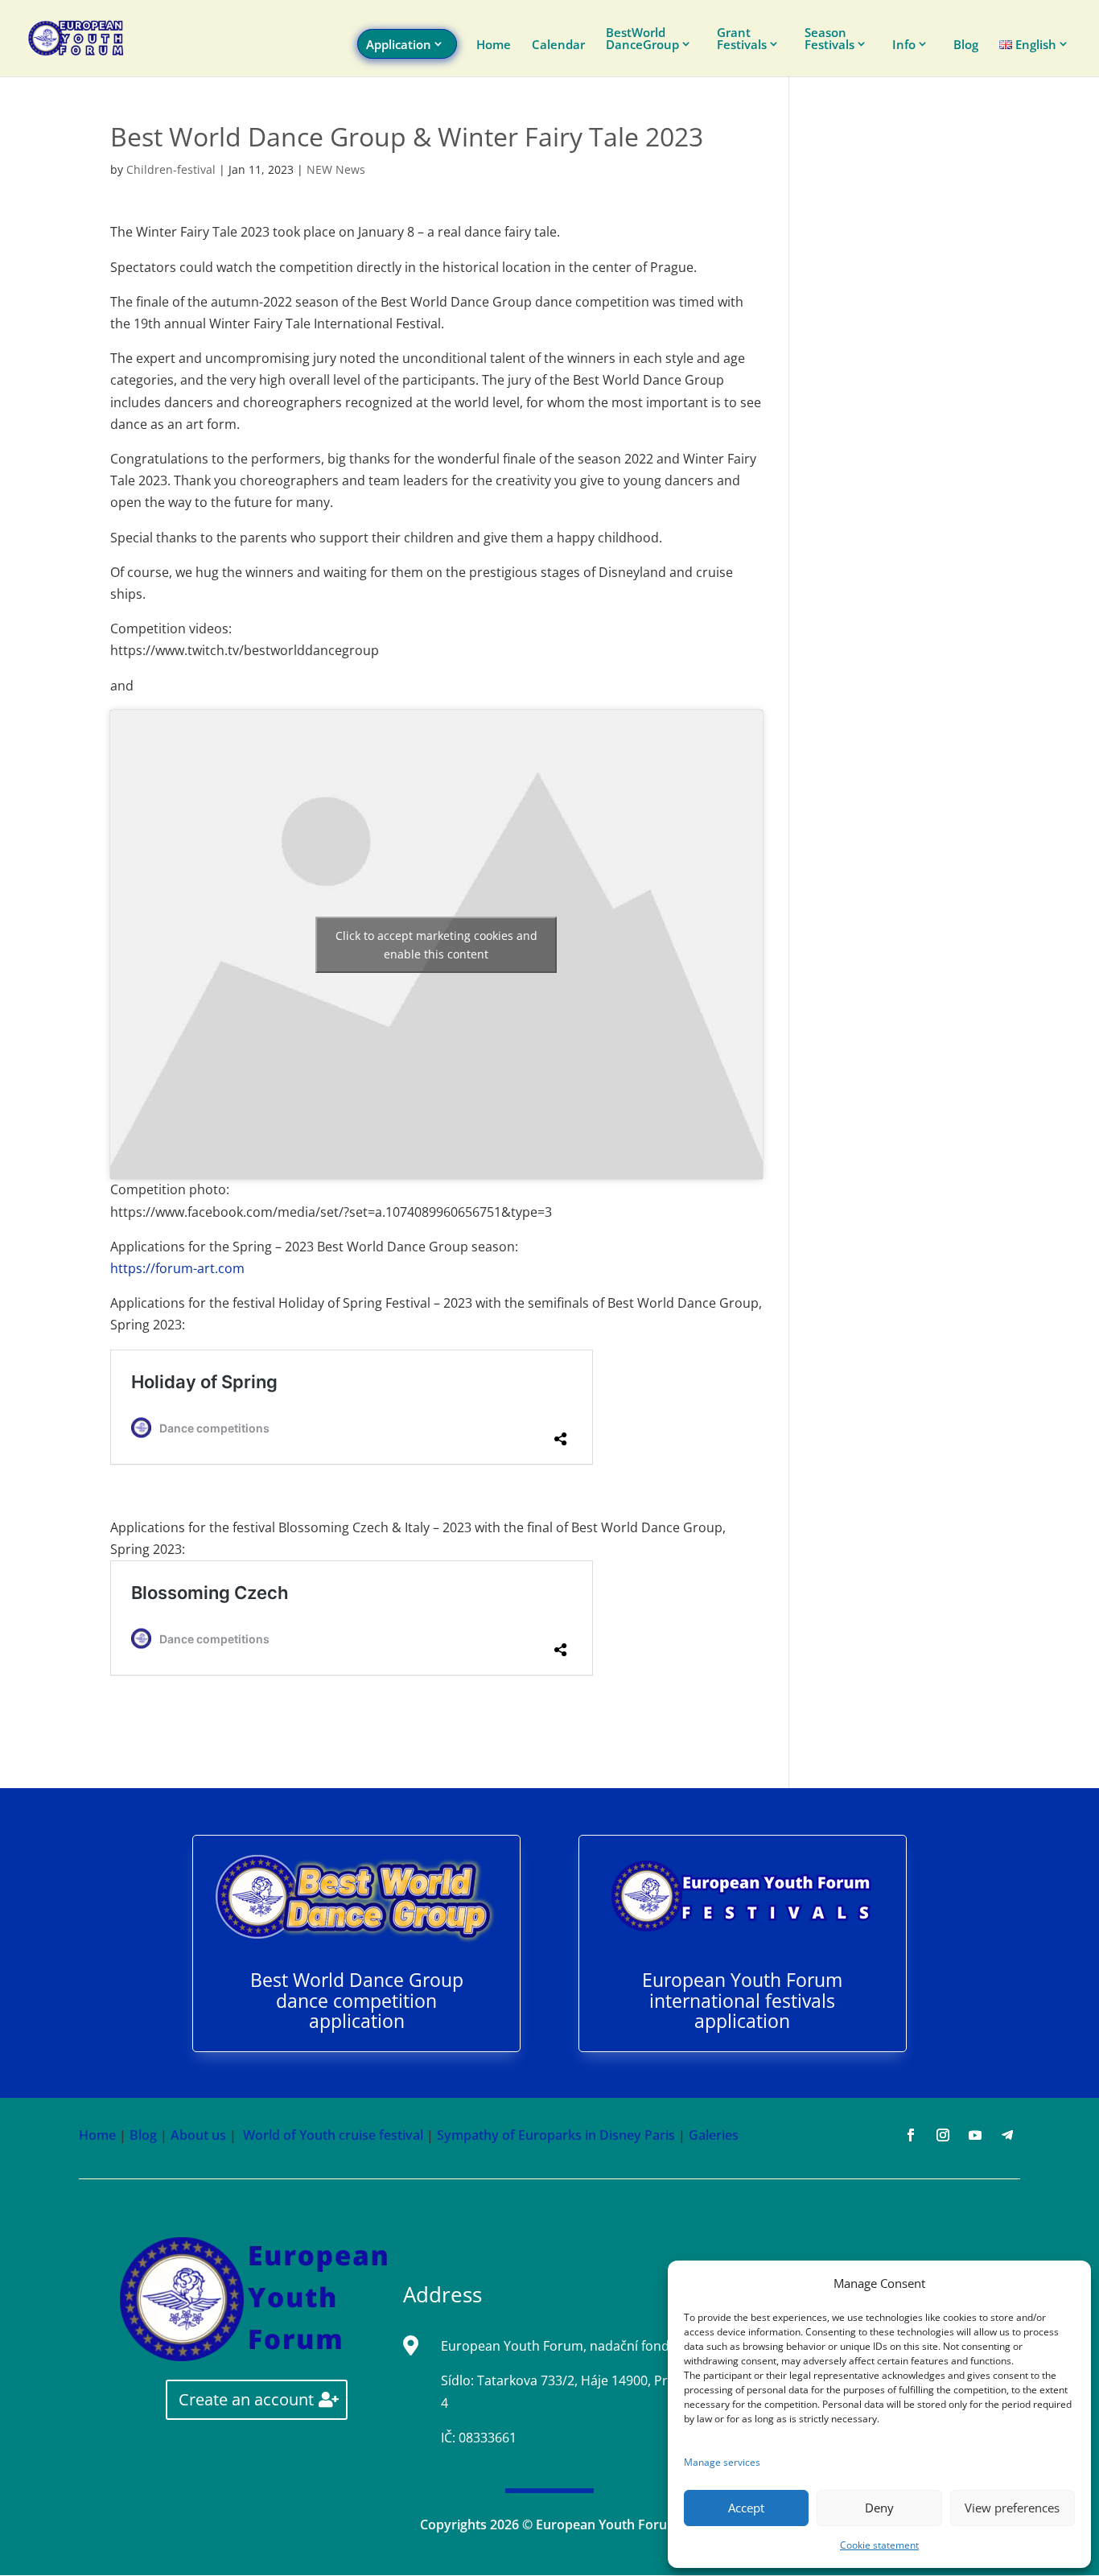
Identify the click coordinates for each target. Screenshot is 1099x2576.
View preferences (1012, 2508)
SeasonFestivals (829, 39)
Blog (966, 45)
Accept (746, 2508)
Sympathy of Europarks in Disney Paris (556, 2135)
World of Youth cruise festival (333, 2135)
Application (399, 44)
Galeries (714, 2135)
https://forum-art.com (177, 1268)
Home (494, 45)
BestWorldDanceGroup (642, 39)
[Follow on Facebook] (911, 2135)
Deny (879, 2508)
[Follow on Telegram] (1007, 2135)
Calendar (558, 45)
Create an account (246, 2399)
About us (198, 2135)
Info (904, 45)
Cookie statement (879, 2545)
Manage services (722, 2462)
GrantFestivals (742, 39)
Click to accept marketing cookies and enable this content (436, 945)
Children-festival (171, 169)
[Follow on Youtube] (975, 2135)
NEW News (336, 169)
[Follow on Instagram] (943, 2135)
